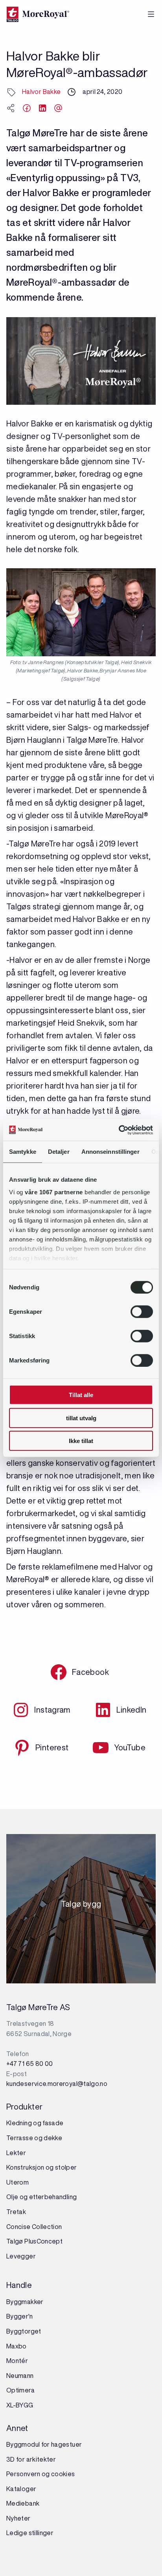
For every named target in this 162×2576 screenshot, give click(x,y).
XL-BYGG (20, 2405)
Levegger (21, 2256)
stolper (65, 2167)
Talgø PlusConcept (34, 2241)
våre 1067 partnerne (54, 1192)
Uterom (17, 2182)
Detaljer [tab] (59, 1152)
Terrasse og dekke (34, 2138)
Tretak (16, 2212)
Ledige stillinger (30, 2533)
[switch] (142, 1312)
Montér (17, 2361)
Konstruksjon (26, 2167)
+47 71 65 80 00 (29, 2064)
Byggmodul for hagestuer (44, 2444)
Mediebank (23, 2503)
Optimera (20, 2390)
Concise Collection (34, 2227)
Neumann (20, 2376)
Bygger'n (19, 2316)
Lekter (16, 2153)
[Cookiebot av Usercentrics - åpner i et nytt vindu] (119, 1130)
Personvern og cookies (41, 2474)
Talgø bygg (81, 1906)
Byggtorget (24, 2331)
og (50, 2167)
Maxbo (17, 2346)
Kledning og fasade (35, 2123)
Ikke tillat (81, 1441)
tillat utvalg (81, 1418)
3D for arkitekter (31, 2459)
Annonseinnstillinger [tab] (110, 1152)
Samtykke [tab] (23, 1152)
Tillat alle (81, 1395)
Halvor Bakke (41, 92)
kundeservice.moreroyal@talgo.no (57, 2084)
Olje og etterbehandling (41, 2197)
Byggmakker (25, 2302)
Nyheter (18, 2518)
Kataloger (21, 2489)
